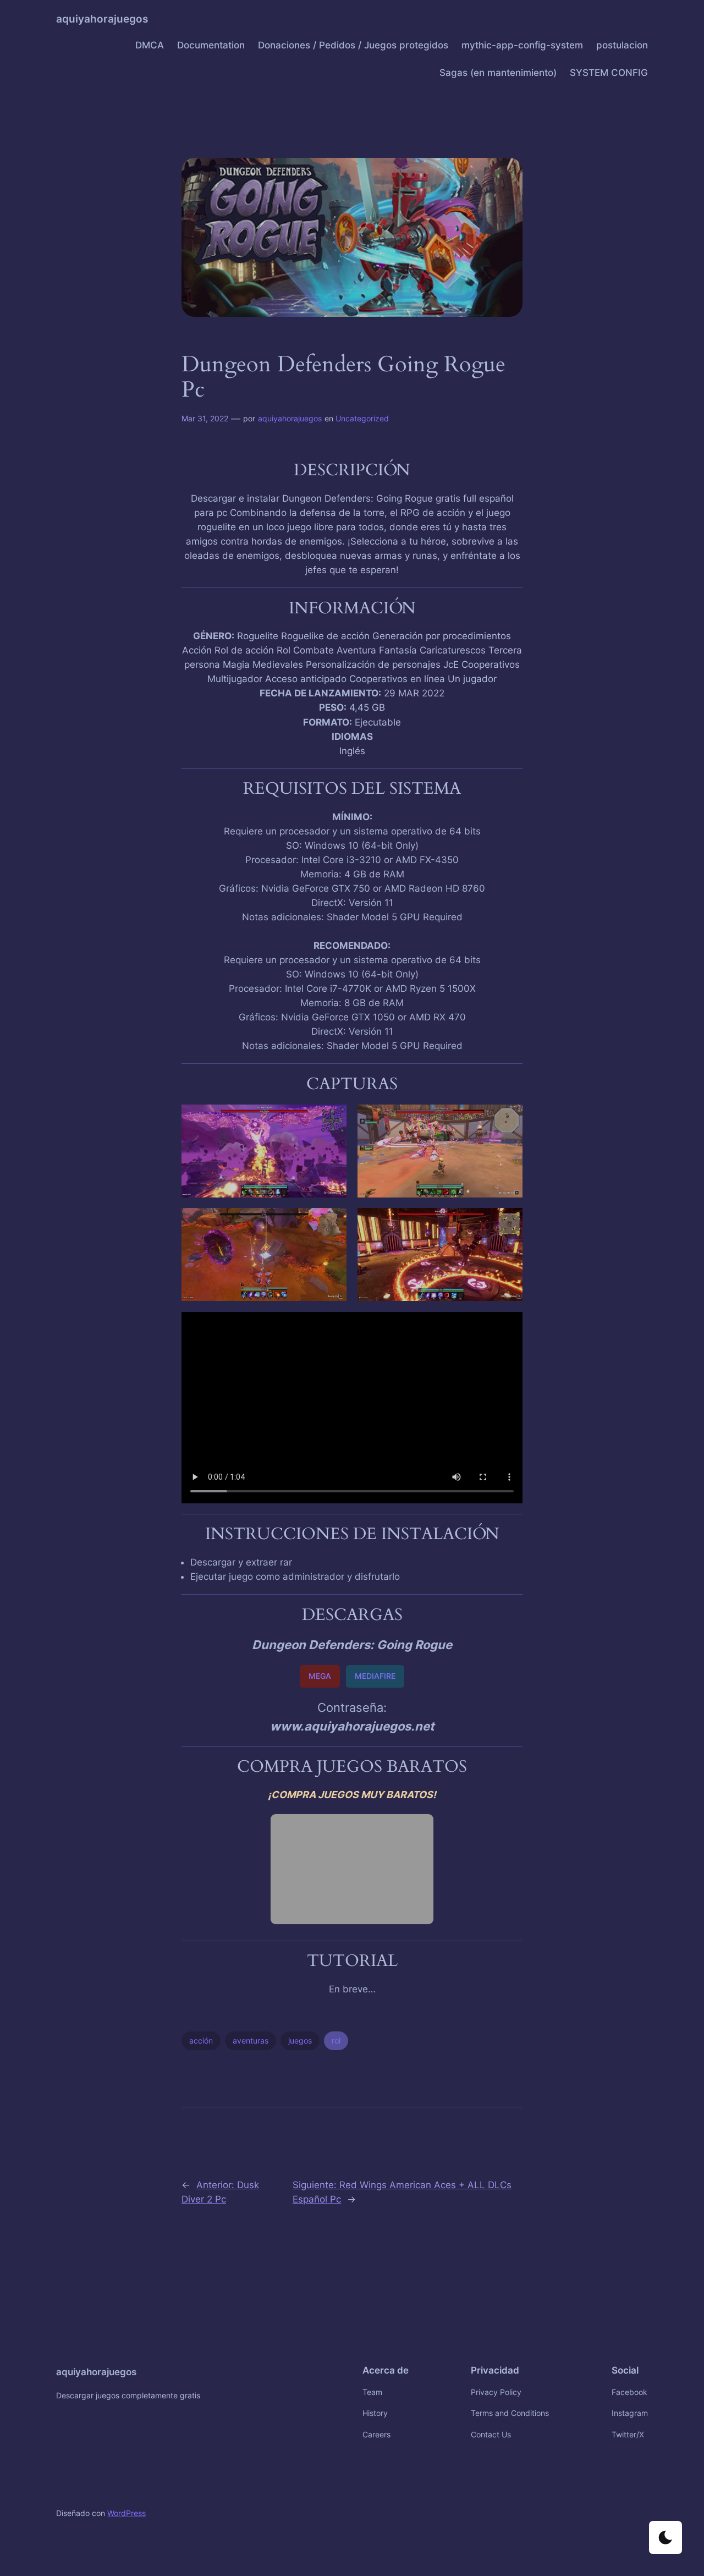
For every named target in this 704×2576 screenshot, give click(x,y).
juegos (300, 2041)
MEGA (320, 1676)
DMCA (150, 45)
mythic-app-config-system (522, 45)
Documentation (211, 45)
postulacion (622, 45)
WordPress (127, 2513)
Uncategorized (362, 418)
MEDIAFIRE (375, 1676)
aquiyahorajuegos (102, 19)
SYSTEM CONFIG (609, 73)
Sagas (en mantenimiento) (498, 73)
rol (336, 2041)
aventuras (251, 2041)
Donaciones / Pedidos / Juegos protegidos (353, 45)
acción (201, 2041)
